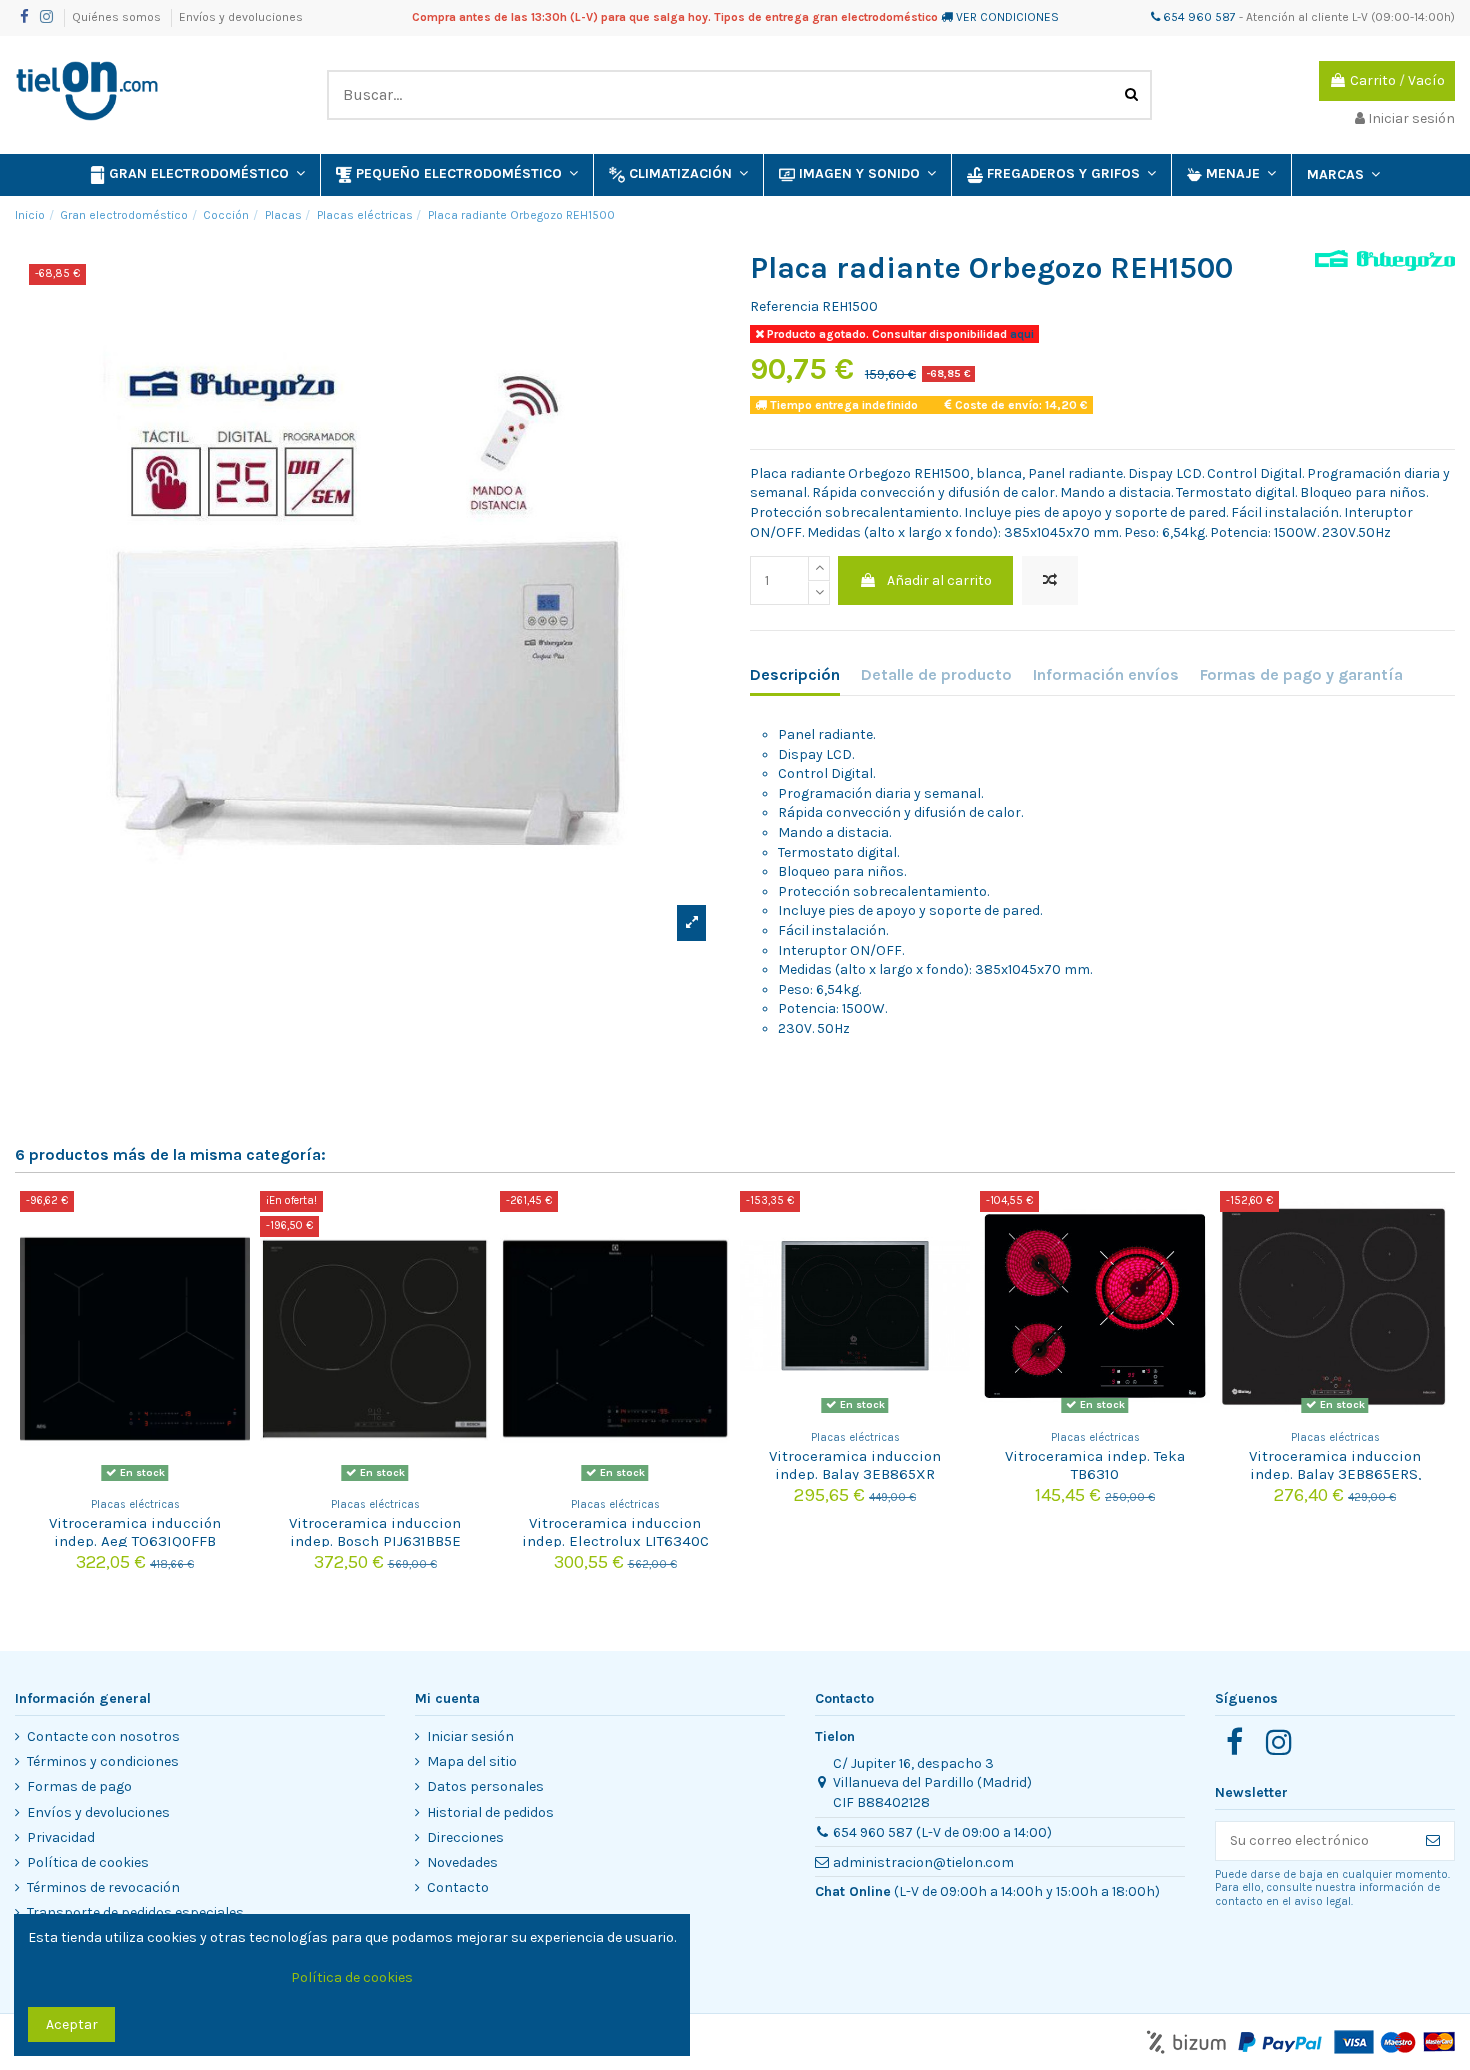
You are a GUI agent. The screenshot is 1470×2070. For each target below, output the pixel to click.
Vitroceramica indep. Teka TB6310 (1095, 1465)
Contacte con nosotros (103, 1736)
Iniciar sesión (470, 1736)
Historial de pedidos (490, 1812)
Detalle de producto (936, 674)
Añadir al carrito (939, 580)
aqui (1020, 334)
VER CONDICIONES (1007, 17)
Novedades (462, 1862)
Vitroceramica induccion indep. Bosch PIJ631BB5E (375, 1532)
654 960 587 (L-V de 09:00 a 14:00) (942, 1832)
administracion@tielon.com (923, 1862)
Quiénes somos (118, 17)
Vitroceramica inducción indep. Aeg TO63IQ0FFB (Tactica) (135, 1541)
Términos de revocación (103, 1887)
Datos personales (485, 1786)
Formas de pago (79, 1786)
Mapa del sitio (472, 1761)
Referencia (784, 306)
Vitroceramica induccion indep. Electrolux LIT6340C (615, 1532)
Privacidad (61, 1837)
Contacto (458, 1887)
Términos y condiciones (103, 1761)
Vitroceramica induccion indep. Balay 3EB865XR (855, 1465)
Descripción (795, 674)
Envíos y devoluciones (241, 17)
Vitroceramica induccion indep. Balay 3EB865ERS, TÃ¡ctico (1335, 1474)
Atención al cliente (1297, 17)
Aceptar (72, 2024)
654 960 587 (1198, 17)
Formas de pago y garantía (1301, 674)
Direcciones (465, 1837)
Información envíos (1106, 674)
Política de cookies (88, 1862)
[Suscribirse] (1433, 1841)
